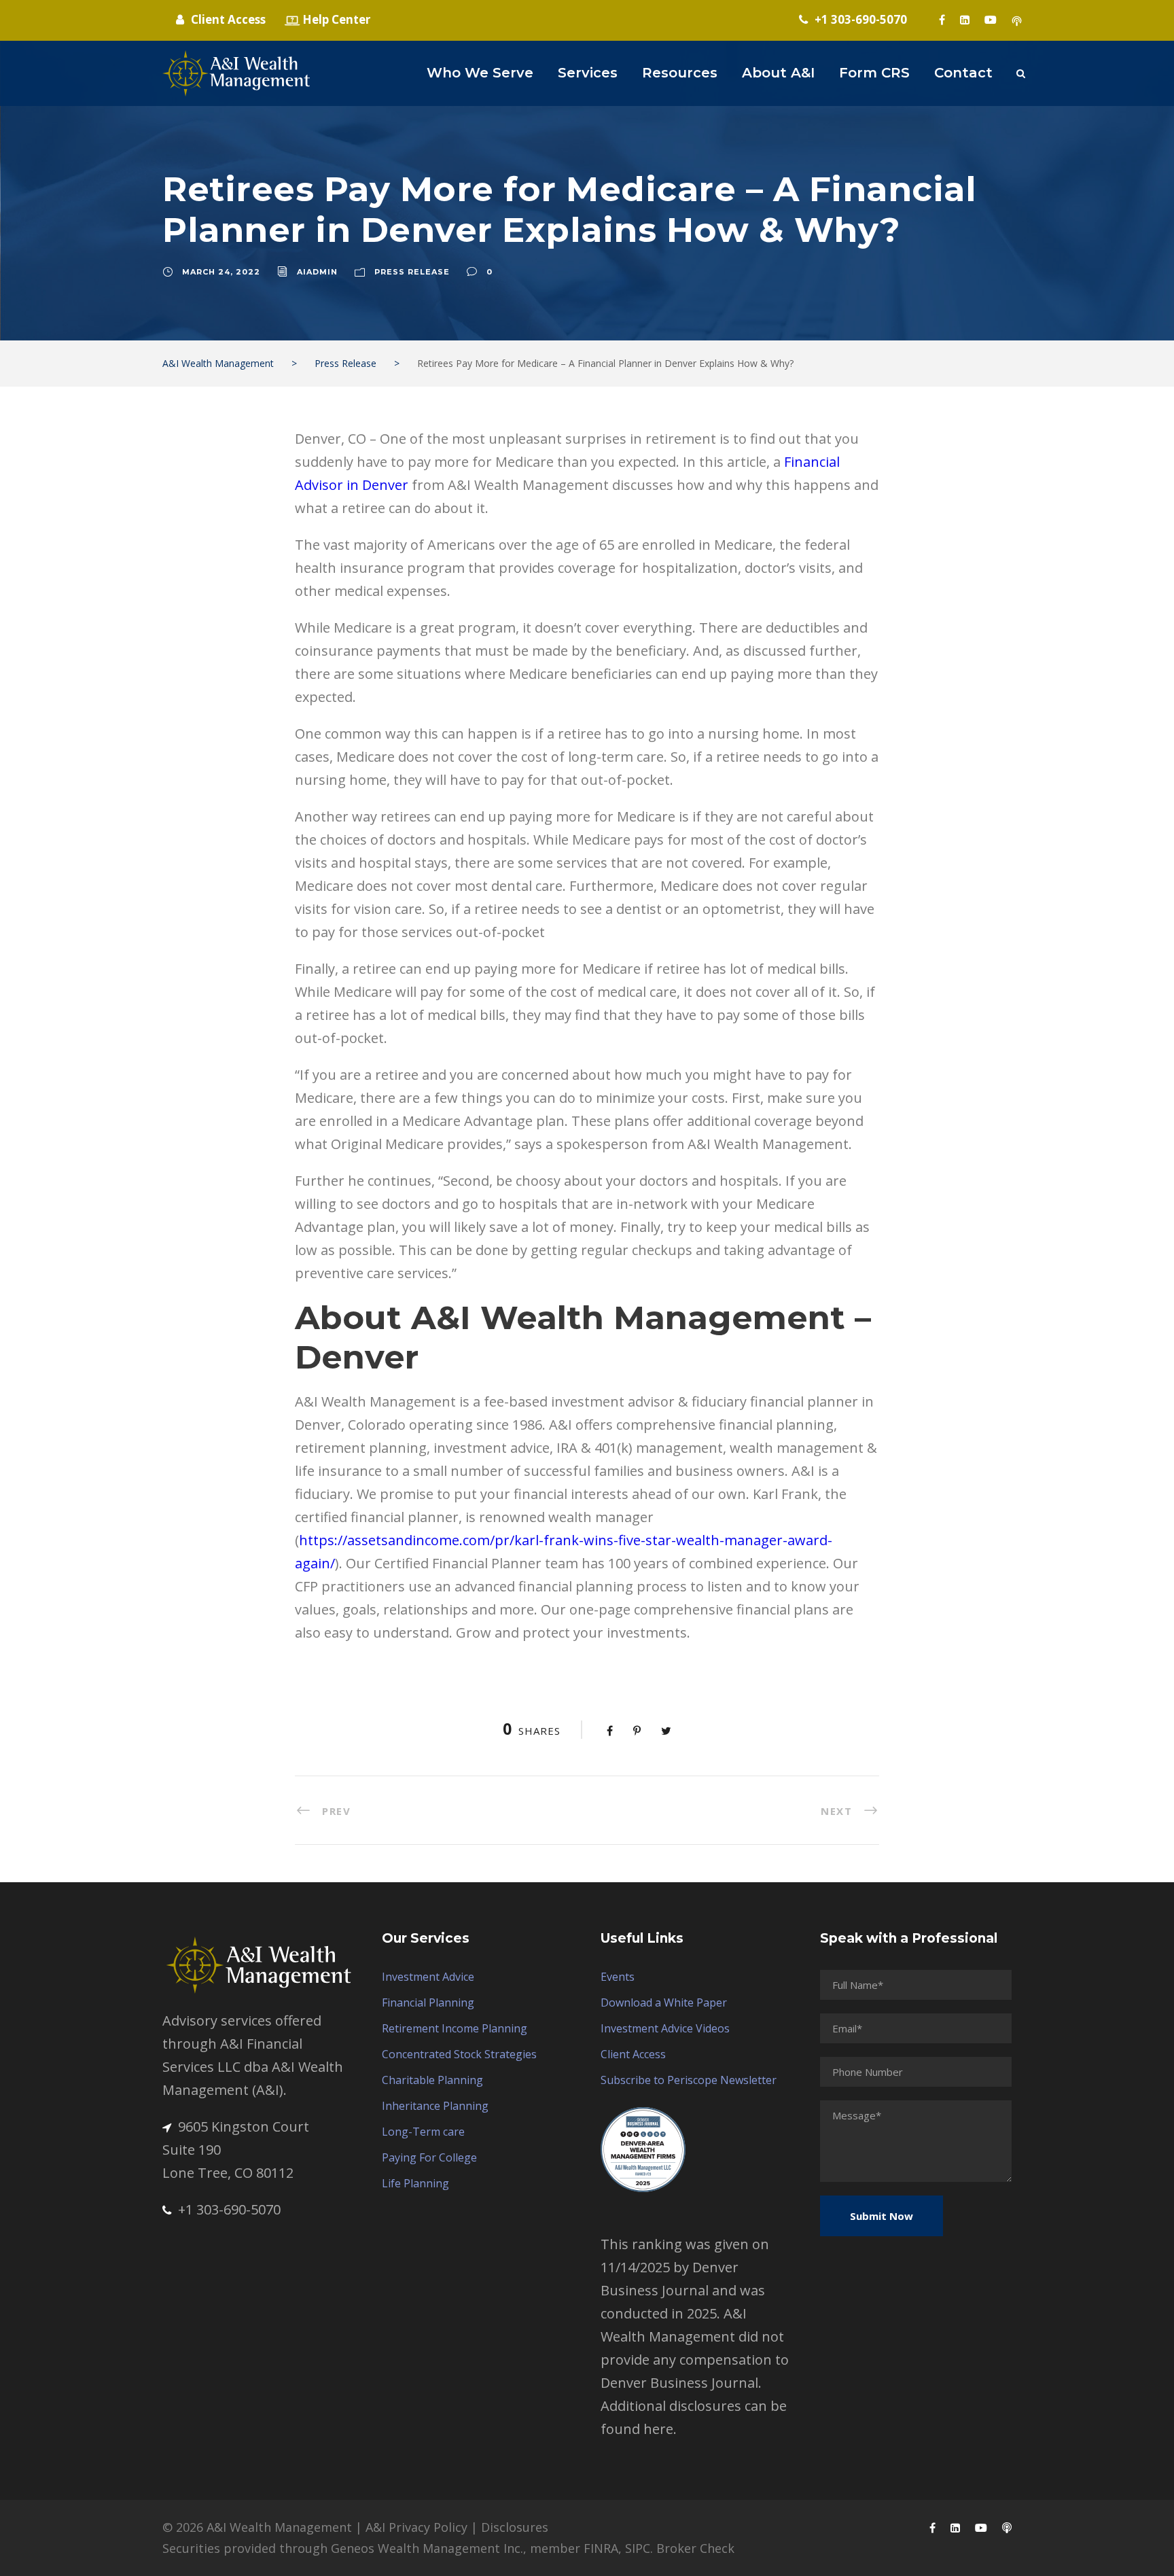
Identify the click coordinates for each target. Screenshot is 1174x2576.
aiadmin (317, 272)
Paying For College (429, 2157)
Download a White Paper (664, 2002)
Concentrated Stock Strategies (459, 2054)
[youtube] (991, 20)
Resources (680, 73)
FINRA (601, 2548)
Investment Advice (428, 1977)
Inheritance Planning (435, 2106)
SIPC (638, 2548)
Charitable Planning (432, 2080)
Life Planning (415, 2183)
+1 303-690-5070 (229, 2209)
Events (618, 1977)
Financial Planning (428, 2002)
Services (588, 73)
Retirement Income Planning (455, 2028)
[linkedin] (965, 20)
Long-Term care (423, 2132)
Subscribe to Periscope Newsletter (689, 2080)
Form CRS (874, 73)
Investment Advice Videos (665, 2028)
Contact (963, 73)
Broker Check (695, 2548)
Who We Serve (480, 73)
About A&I (778, 73)
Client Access (633, 2054)
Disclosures (515, 2527)
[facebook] (942, 20)
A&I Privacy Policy (416, 2527)
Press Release (412, 272)
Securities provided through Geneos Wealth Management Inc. (343, 2548)
